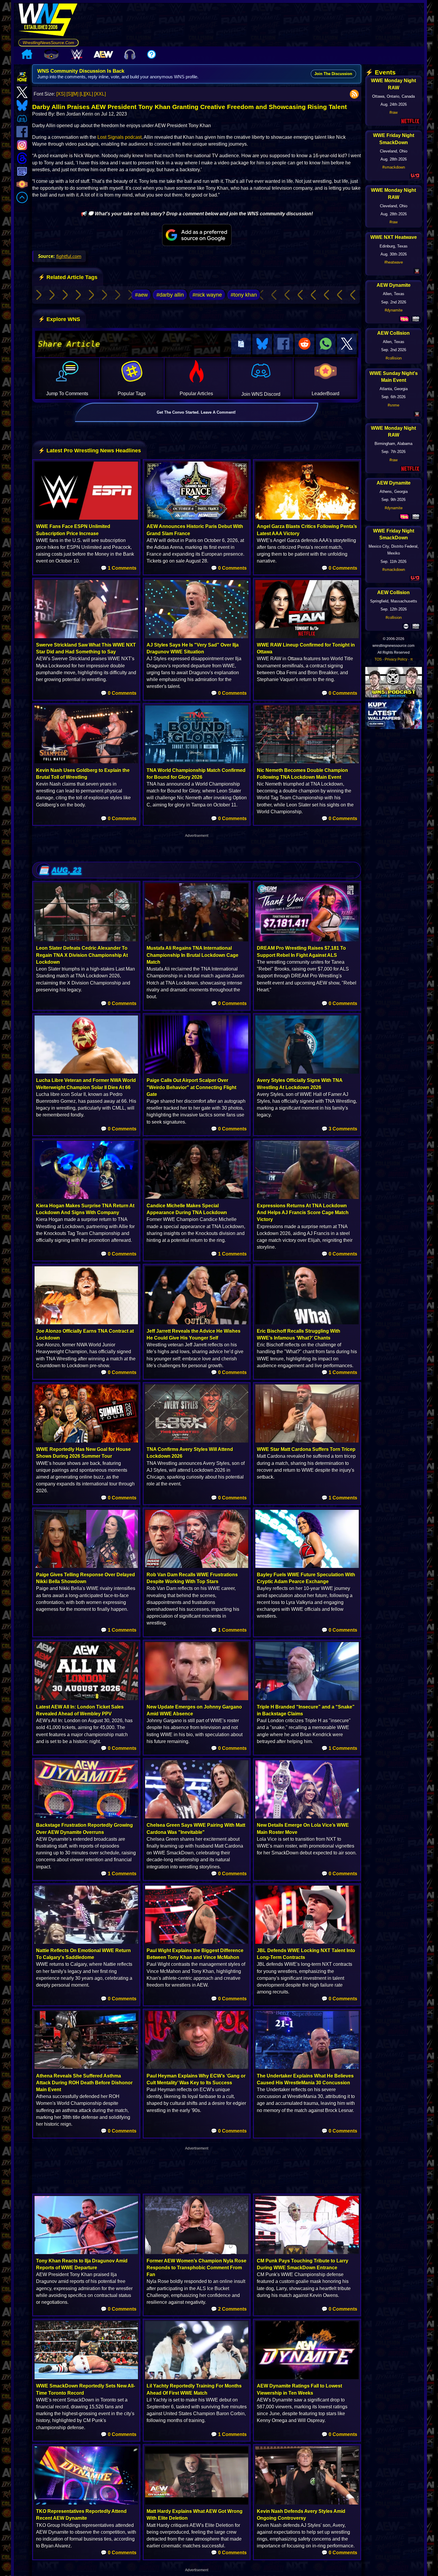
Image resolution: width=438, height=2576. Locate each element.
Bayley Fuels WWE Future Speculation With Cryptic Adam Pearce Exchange (306, 1578)
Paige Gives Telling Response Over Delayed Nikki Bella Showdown (86, 1578)
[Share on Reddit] (305, 344)
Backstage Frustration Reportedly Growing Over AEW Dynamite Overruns (84, 1829)
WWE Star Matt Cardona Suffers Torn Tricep (306, 1449)
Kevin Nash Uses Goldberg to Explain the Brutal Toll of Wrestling (83, 774)
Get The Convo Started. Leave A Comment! (196, 412)
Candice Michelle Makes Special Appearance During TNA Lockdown (187, 1209)
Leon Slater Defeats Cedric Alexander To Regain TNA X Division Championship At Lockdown (82, 955)
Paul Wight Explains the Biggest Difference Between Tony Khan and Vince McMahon (195, 1954)
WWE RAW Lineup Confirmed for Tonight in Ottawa (306, 648)
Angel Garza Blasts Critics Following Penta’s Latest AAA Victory (307, 530)
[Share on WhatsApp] (326, 344)
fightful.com (69, 256)
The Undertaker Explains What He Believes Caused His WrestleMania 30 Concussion (305, 2079)
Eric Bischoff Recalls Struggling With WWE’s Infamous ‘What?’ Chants (299, 1334)
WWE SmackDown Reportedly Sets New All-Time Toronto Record (86, 2389)
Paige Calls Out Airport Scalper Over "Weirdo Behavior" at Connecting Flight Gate (191, 1087)
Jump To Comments (67, 394)
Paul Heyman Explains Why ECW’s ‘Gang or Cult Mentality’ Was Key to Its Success (196, 2079)
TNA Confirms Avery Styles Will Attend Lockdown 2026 (190, 1453)
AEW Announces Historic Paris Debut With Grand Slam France (195, 530)
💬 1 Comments (119, 568)
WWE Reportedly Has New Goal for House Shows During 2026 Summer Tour (83, 1453)
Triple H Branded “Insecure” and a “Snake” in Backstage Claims (306, 1710)
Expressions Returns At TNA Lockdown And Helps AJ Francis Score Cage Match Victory (303, 1213)
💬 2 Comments (229, 2309)
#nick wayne (207, 295)
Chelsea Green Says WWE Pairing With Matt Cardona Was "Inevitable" (196, 1829)
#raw (393, 112)
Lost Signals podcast (119, 137)
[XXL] (100, 94)
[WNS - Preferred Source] (197, 235)
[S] (69, 94)
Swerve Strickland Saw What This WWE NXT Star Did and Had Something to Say (86, 648)
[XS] (61, 94)
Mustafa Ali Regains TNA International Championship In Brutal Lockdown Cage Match (192, 955)
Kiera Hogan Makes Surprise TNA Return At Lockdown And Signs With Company (85, 1209)
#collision (394, 358)
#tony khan (244, 295)
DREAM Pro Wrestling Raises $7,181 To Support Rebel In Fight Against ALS (301, 951)
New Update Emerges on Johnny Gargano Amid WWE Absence (194, 1710)
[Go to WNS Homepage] (48, 21)
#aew (141, 295)
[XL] (89, 94)
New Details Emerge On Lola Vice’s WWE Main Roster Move (303, 1829)
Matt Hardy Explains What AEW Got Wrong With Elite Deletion (195, 2515)
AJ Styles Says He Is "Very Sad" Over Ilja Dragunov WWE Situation (193, 648)
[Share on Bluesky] (262, 344)
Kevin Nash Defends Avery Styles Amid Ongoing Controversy (301, 2515)
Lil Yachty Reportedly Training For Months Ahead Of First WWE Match (194, 2389)
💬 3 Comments (339, 1129)
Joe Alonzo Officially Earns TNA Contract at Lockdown (85, 1334)
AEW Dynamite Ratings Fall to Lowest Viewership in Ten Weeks (299, 2389)
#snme (393, 405)
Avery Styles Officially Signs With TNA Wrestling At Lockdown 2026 (300, 1084)
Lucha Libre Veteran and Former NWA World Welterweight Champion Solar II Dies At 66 (86, 1084)
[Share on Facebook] (283, 344)
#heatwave (394, 262)
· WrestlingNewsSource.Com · (48, 43)
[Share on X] (347, 344)
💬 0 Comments (229, 568)
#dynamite (394, 310)
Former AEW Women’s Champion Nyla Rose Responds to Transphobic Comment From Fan (197, 2268)
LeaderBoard (326, 394)
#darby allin (170, 295)
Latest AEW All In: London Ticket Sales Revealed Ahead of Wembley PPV (80, 1710)
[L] (82, 94)
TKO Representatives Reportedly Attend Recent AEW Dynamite (81, 2515)
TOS (378, 659)
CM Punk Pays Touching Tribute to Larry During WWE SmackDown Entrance (303, 2264)
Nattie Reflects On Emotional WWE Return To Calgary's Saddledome (83, 1954)
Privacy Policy (396, 659)
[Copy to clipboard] (241, 344)
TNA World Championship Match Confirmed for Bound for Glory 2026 (196, 774)
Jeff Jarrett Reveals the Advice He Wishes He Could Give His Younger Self (194, 1334)
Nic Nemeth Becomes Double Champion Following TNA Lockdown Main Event (302, 774)
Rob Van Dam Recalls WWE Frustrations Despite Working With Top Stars (192, 1578)
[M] (75, 94)
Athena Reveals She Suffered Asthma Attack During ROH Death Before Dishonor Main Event (84, 2083)
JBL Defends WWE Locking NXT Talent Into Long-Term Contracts (306, 1954)
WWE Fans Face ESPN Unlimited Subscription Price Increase (73, 530)
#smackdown (394, 167)
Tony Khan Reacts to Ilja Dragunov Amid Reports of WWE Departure (82, 2264)
